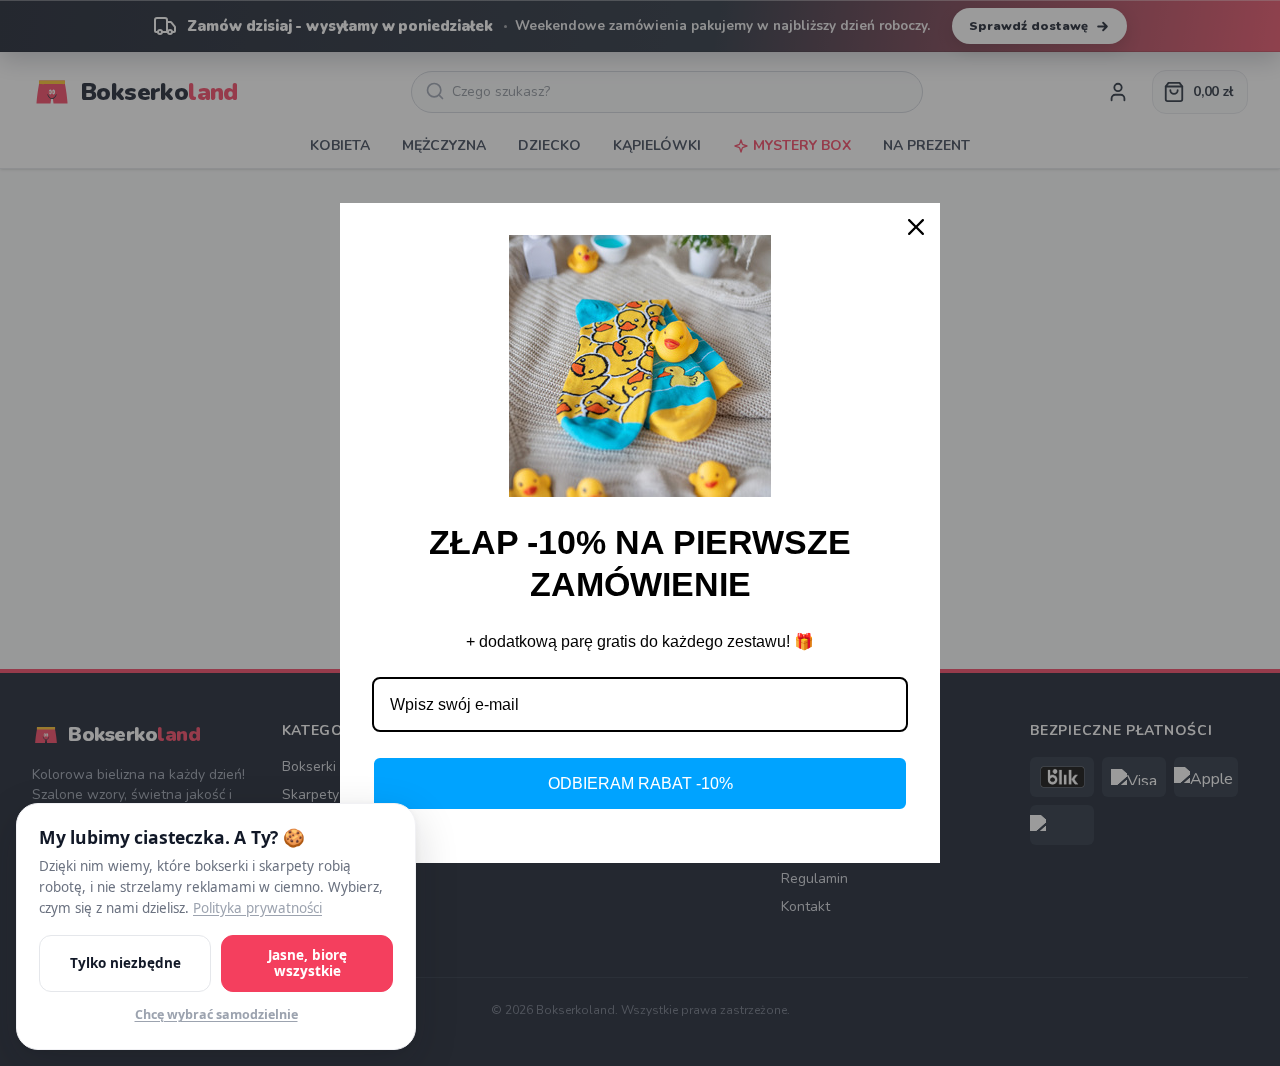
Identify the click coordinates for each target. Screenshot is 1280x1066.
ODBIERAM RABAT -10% (640, 783)
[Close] (916, 227)
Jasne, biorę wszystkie (307, 963)
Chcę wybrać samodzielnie (216, 1014)
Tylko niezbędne (125, 963)
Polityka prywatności (257, 908)
